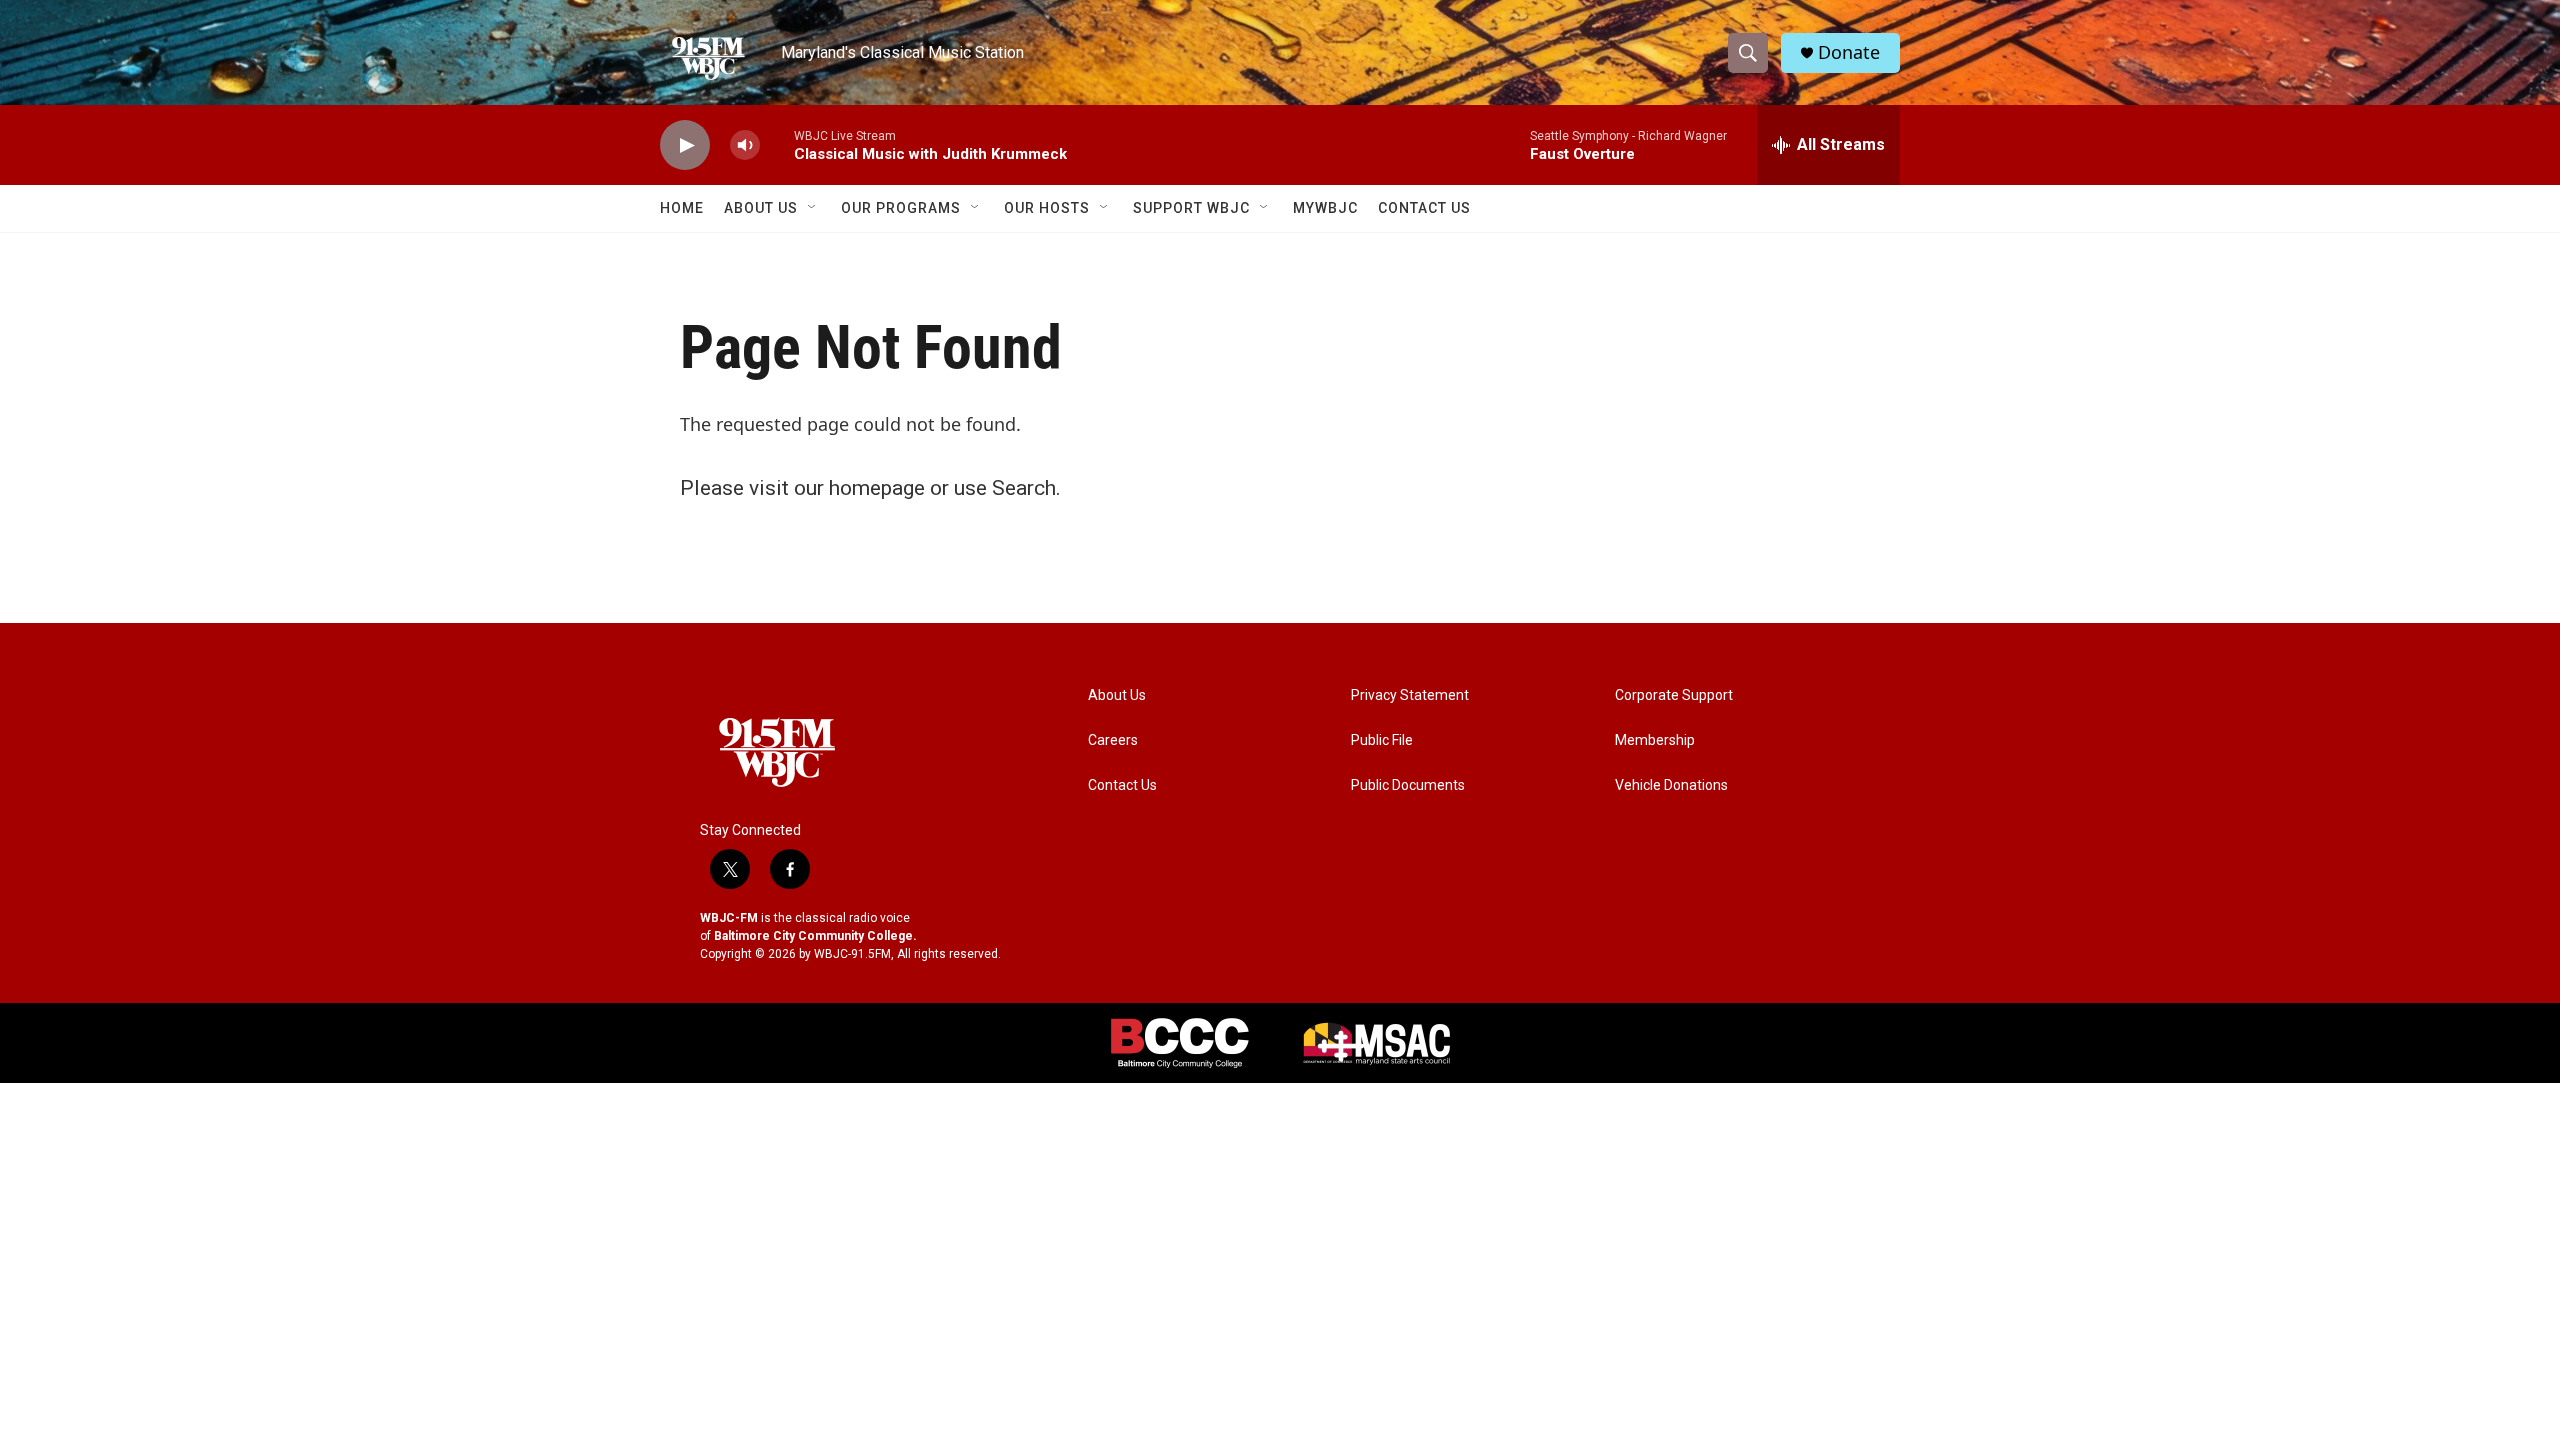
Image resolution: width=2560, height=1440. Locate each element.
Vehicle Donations (1671, 785)
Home (682, 208)
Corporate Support (1674, 695)
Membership (1655, 740)
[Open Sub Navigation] (813, 208)
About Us (761, 208)
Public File (1382, 740)
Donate (1849, 52)
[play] (685, 145)
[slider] (777, 144)
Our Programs (901, 208)
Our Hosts (1047, 208)
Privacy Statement (1410, 695)
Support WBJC (1191, 208)
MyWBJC (1325, 208)
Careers (1113, 740)
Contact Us (1424, 208)
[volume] (745, 145)
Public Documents (1408, 785)
